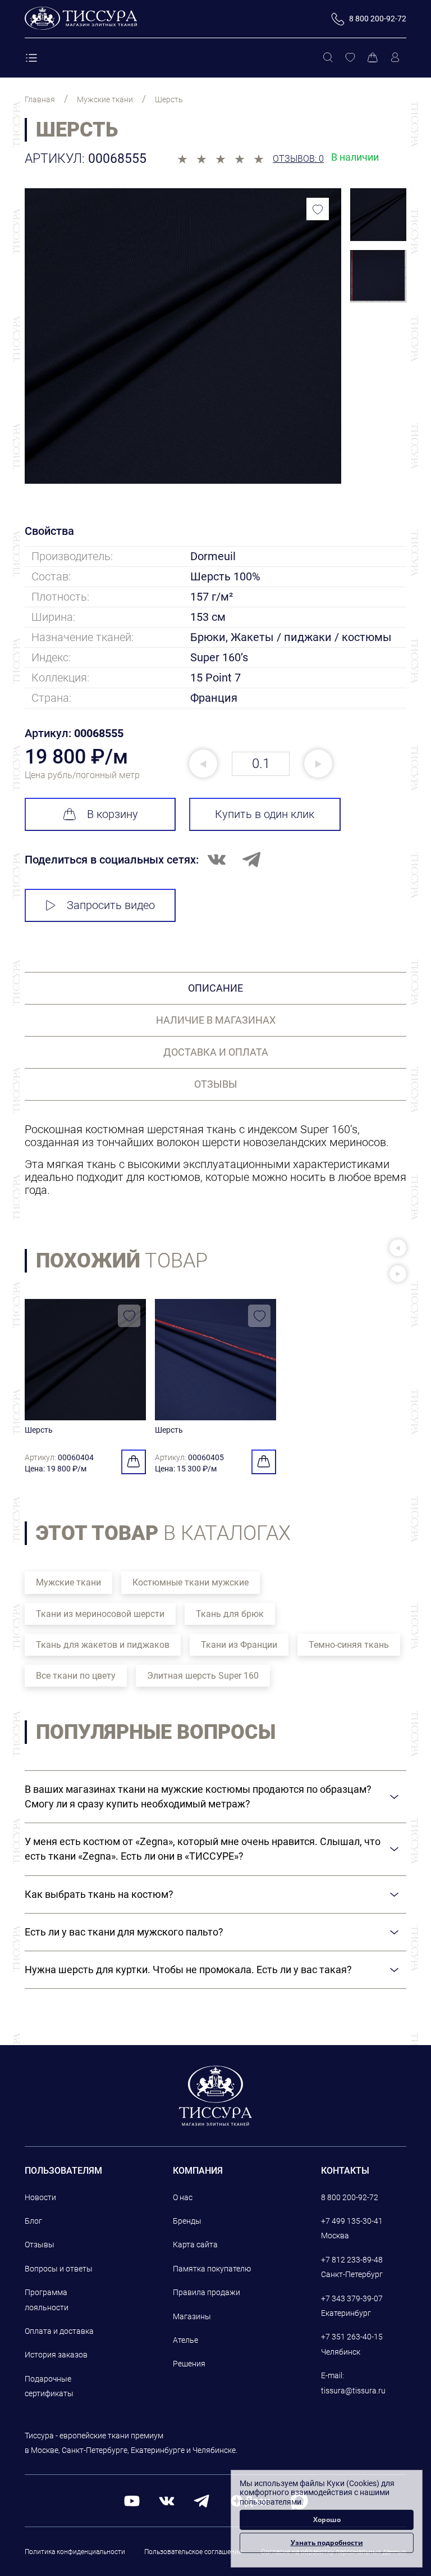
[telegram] (201, 2500)
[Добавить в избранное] (318, 209)
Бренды (187, 2221)
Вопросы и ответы (59, 2269)
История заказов (56, 2355)
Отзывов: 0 (298, 159)
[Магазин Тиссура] (216, 2096)
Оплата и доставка (59, 2331)
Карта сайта (195, 2245)
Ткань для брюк (230, 1614)
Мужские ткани (68, 1582)
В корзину (113, 814)
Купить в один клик (265, 814)
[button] (398, 1248)
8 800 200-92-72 (350, 2197)
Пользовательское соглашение (193, 2552)
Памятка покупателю (212, 2269)
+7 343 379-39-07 (352, 2298)
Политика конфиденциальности (75, 2552)
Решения (189, 2364)
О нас (183, 2197)
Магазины (192, 2316)
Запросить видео (111, 905)
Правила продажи (207, 2292)
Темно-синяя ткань (349, 1645)
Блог (33, 2221)
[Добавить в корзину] (134, 1462)
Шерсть (39, 1430)
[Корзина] (373, 58)
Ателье (185, 2340)
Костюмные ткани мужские (191, 1582)
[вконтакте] (167, 2500)
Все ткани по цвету (76, 1676)
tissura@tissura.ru (353, 2391)
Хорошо (327, 2520)
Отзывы (40, 2245)
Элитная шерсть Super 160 (203, 1676)
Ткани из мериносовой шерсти (100, 1614)
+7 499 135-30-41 (352, 2221)
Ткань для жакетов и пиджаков (103, 1645)
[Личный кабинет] (395, 58)
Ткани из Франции (239, 1645)
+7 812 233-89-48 (352, 2260)
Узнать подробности (327, 2543)
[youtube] (132, 2500)
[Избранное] (350, 58)
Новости (40, 2197)
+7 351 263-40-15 (352, 2337)
